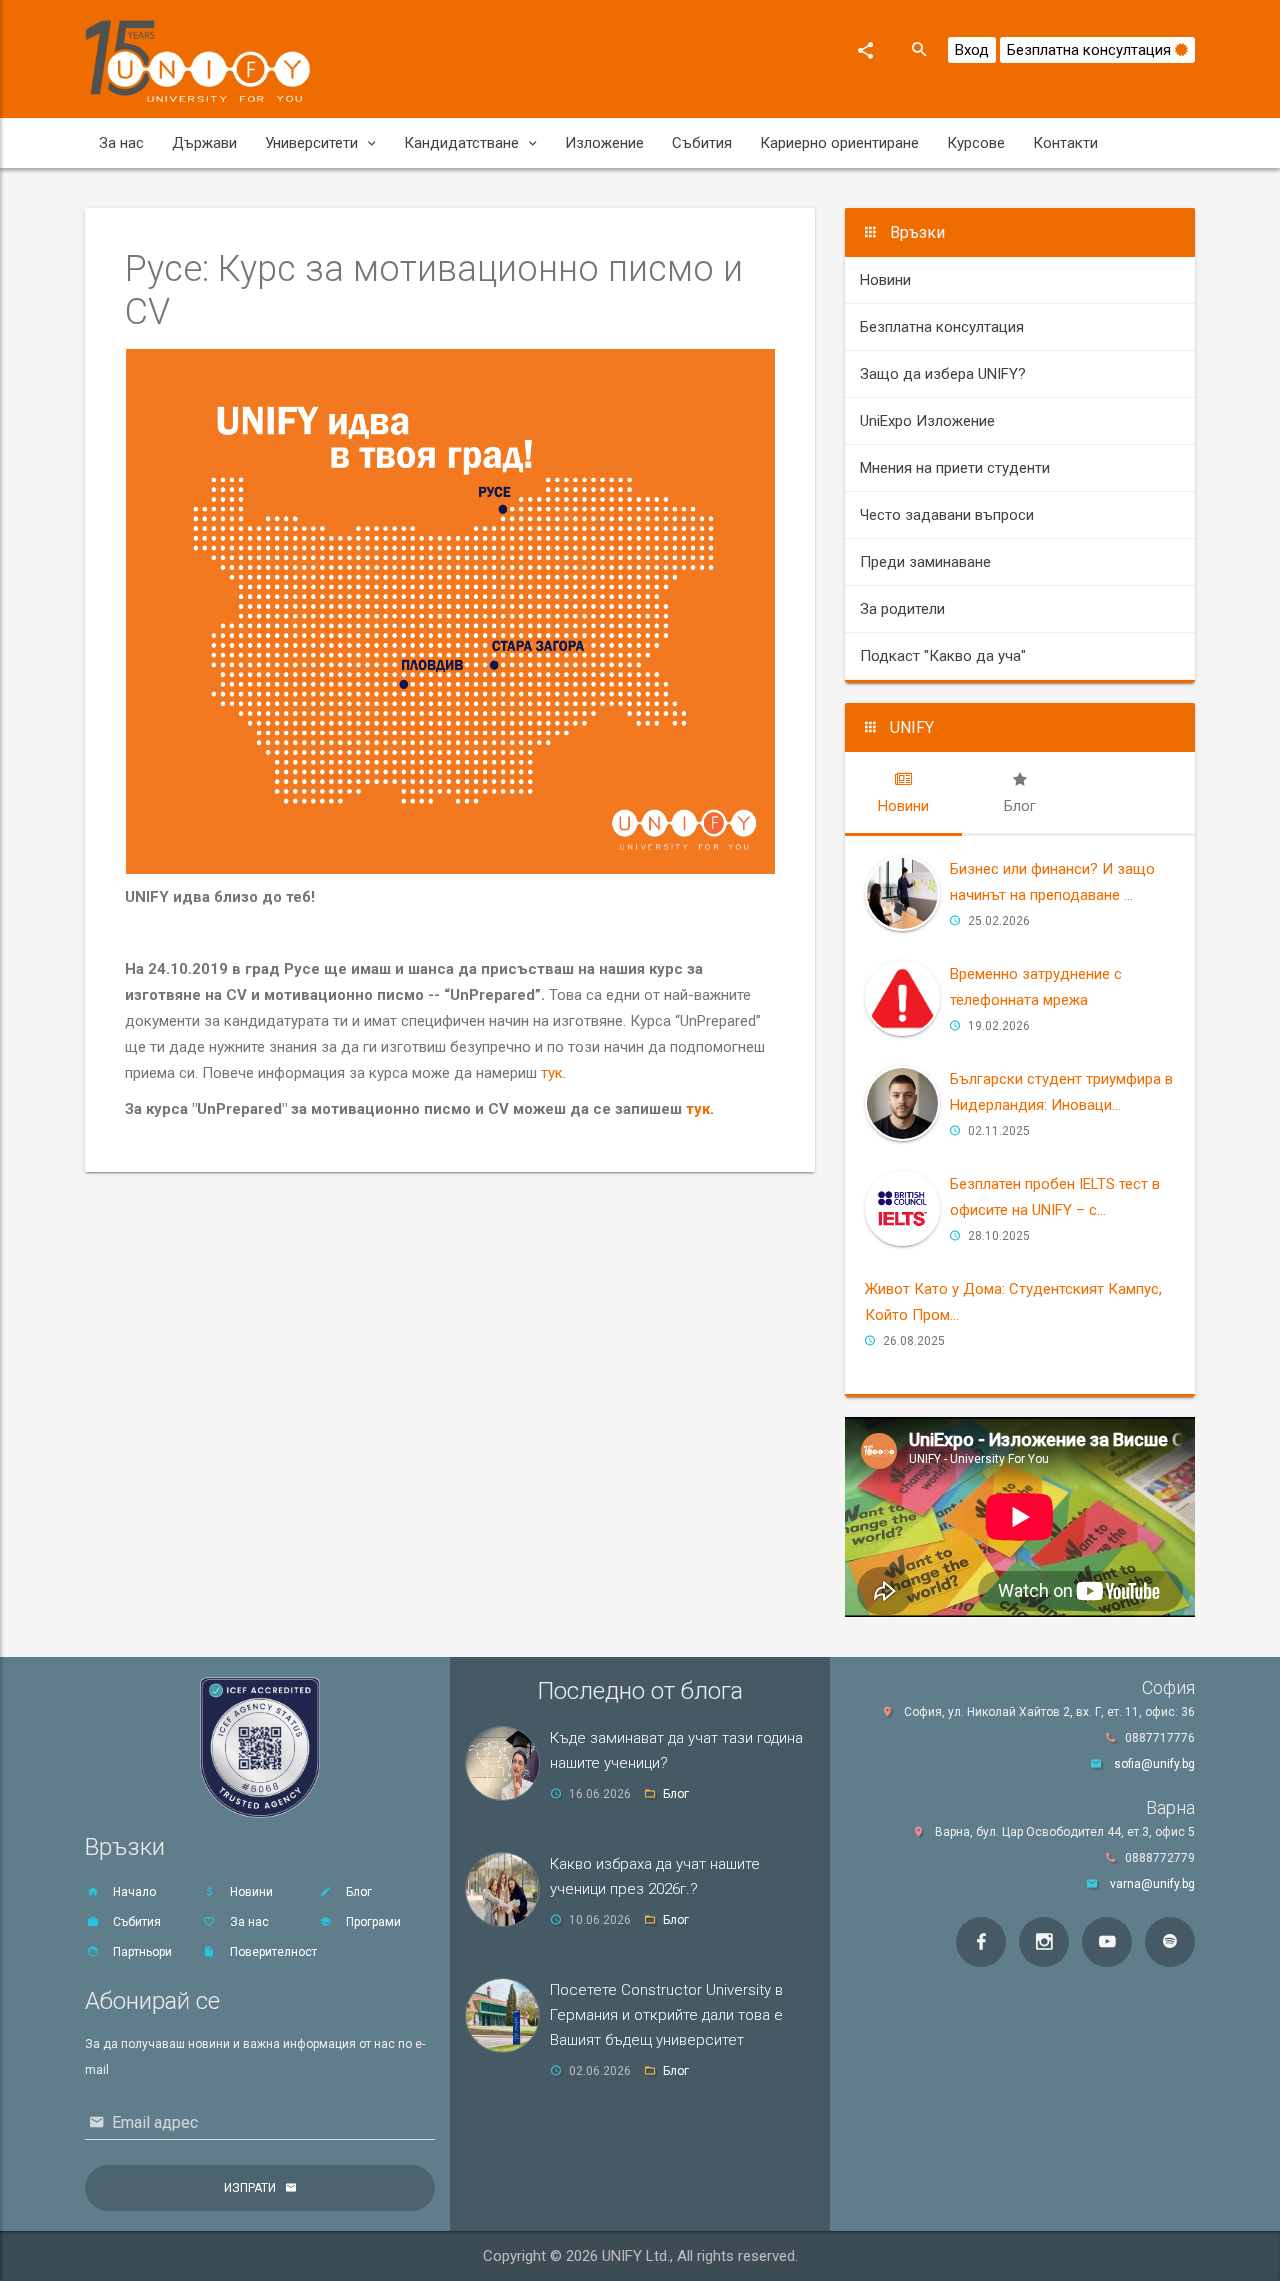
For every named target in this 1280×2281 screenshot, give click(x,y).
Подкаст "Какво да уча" (943, 656)
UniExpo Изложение (927, 421)
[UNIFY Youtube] (1107, 1942)
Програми (372, 1922)
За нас (121, 143)
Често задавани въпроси (947, 515)
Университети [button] (311, 143)
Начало (133, 1892)
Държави (204, 143)
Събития (702, 143)
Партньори (141, 1952)
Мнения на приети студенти (955, 468)
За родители (902, 609)
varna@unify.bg (1152, 1884)
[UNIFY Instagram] (1044, 1942)
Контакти (1065, 143)
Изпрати (250, 2188)
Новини (885, 280)
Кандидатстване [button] (461, 143)
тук (552, 1073)
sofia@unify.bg (1154, 1764)
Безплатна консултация (1091, 50)
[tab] (903, 793)
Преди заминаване (925, 562)
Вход (972, 50)
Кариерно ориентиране (839, 143)
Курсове (976, 143)
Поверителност (272, 1952)
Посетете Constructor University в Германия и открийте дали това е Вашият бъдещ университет (666, 2015)
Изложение (604, 143)
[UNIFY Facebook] (981, 1942)
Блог (357, 1892)
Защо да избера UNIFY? (943, 374)
